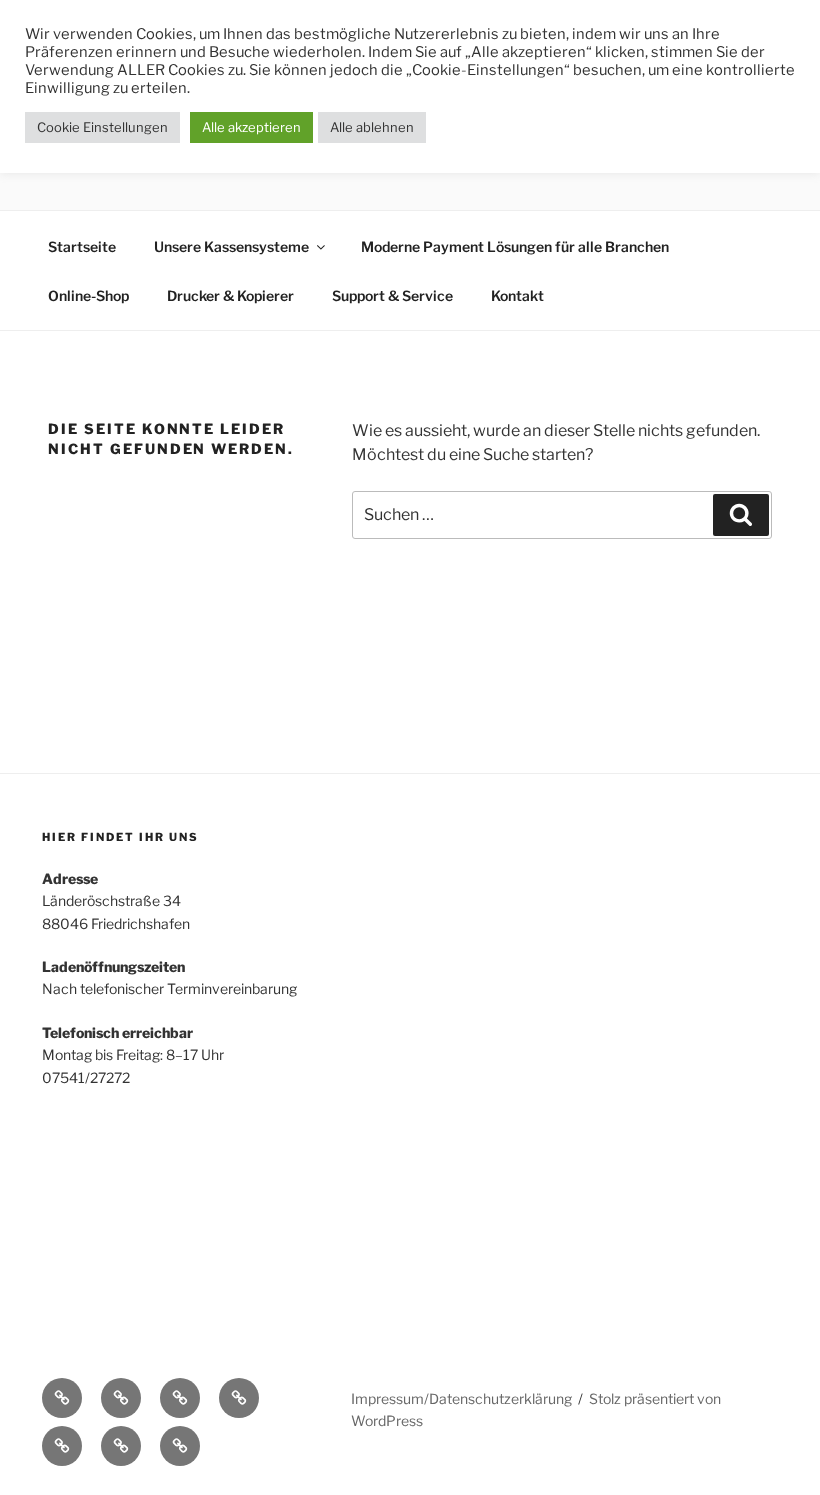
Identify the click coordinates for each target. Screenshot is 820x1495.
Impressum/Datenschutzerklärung (461, 1398)
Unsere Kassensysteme (231, 246)
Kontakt (517, 295)
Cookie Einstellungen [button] (102, 127)
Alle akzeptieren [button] (251, 127)
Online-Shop (88, 295)
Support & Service (392, 295)
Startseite (82, 246)
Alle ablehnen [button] (372, 127)
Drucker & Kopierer (230, 295)
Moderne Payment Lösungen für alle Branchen (515, 246)
